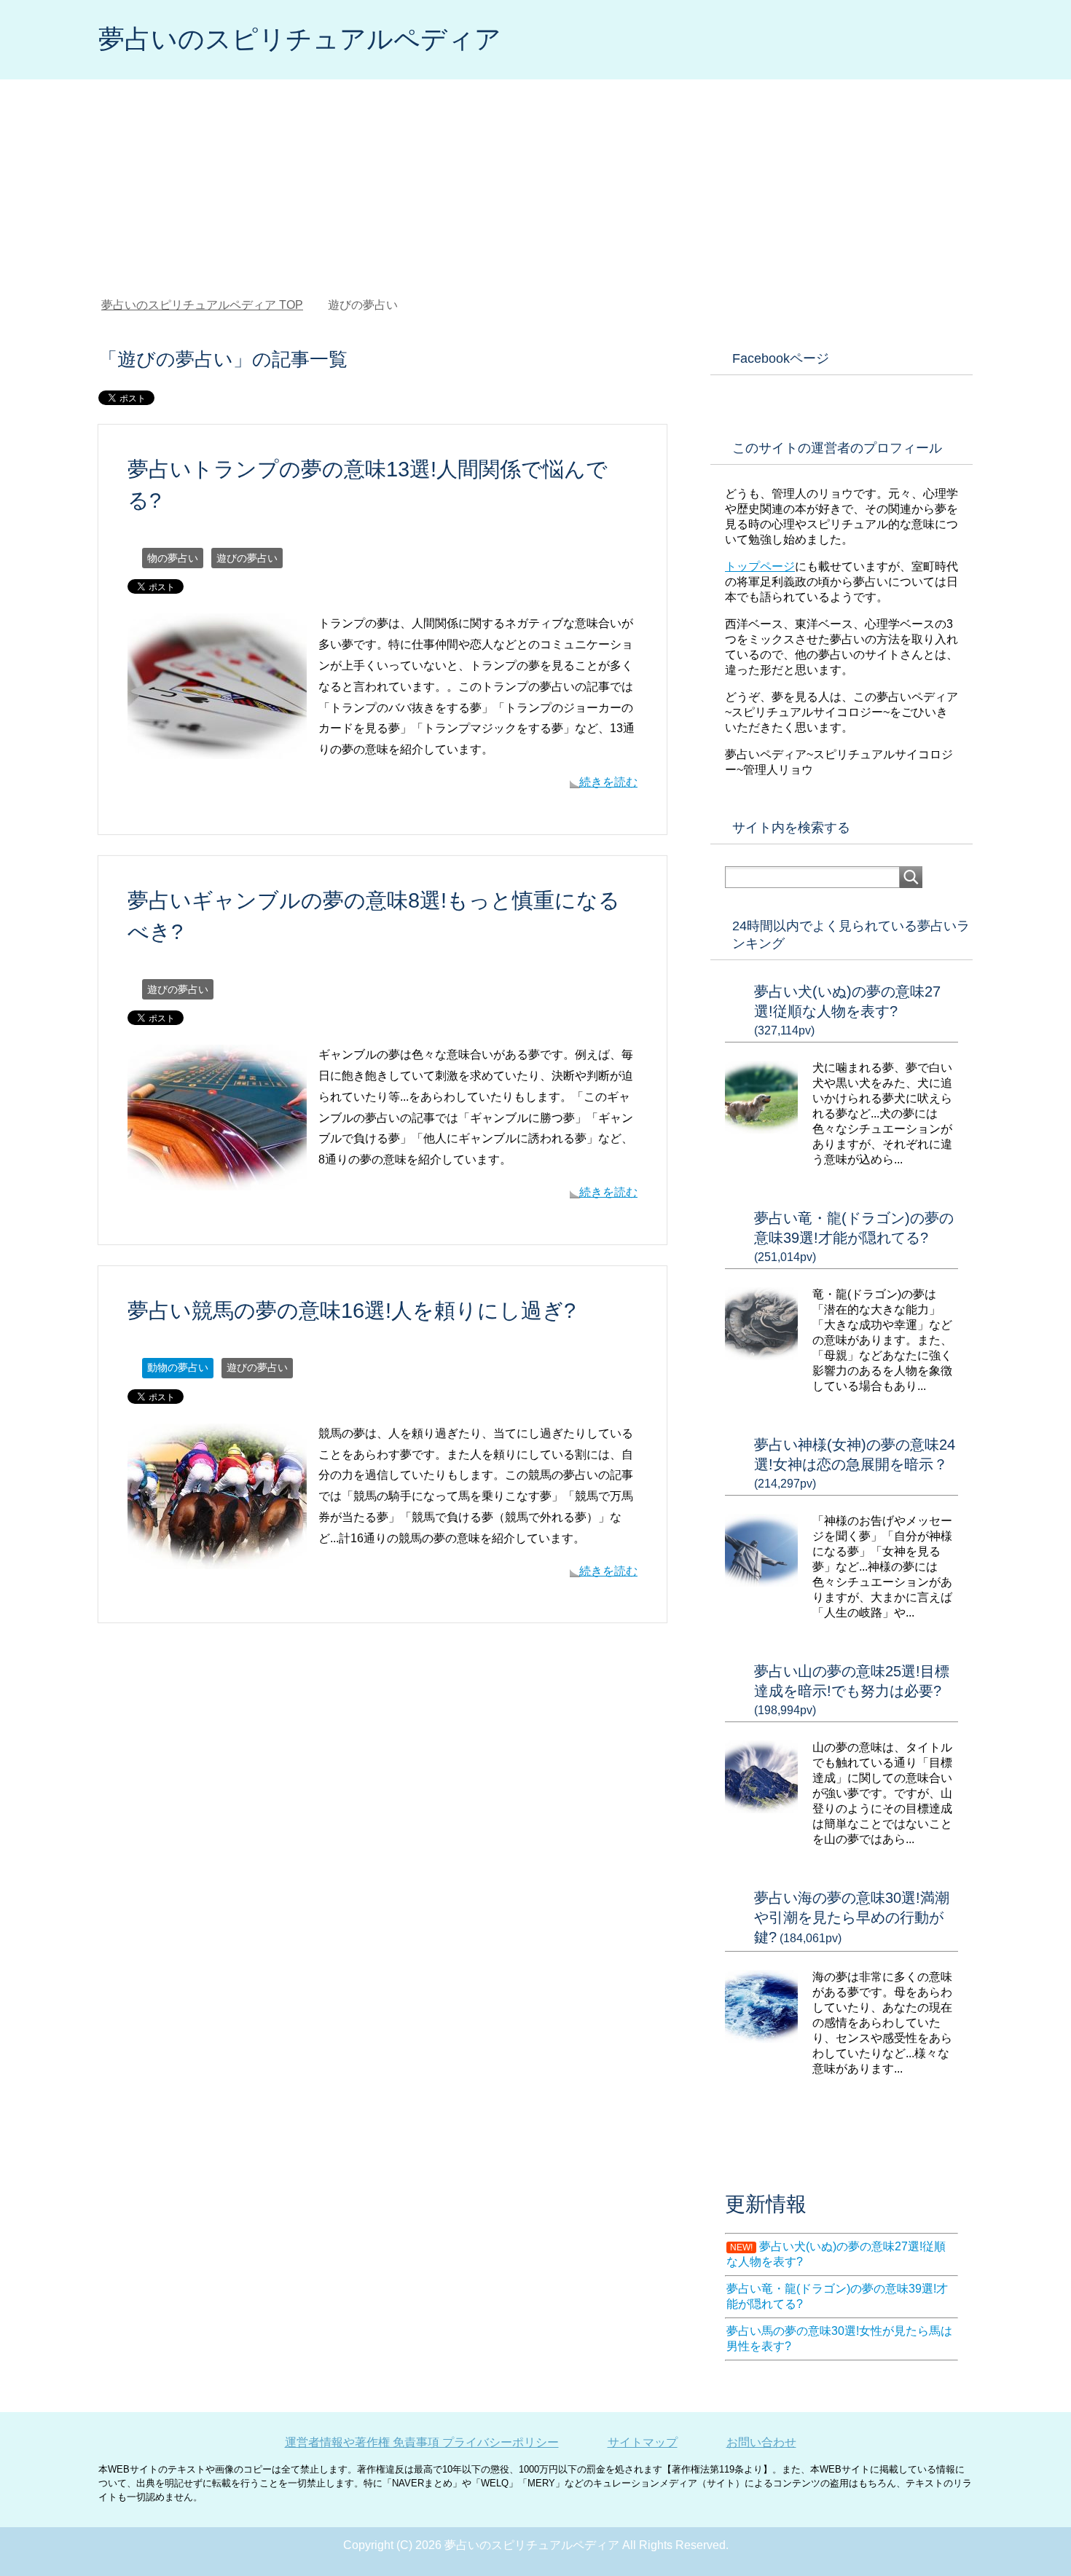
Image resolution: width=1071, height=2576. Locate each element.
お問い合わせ (761, 2442)
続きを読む (608, 782)
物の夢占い (173, 558)
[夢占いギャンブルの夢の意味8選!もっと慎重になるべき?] (217, 1179)
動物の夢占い (178, 1367)
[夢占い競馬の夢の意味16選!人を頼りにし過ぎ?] (217, 1558)
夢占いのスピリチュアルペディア (300, 39)
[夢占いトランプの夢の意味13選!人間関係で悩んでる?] (217, 749)
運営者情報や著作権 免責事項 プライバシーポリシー (422, 2442)
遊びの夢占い (247, 558)
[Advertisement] (535, 189)
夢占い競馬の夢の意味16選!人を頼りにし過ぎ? (352, 1311)
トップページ (760, 566)
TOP (202, 305)
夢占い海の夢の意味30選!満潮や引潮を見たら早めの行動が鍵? (852, 1917)
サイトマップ (643, 2442)
